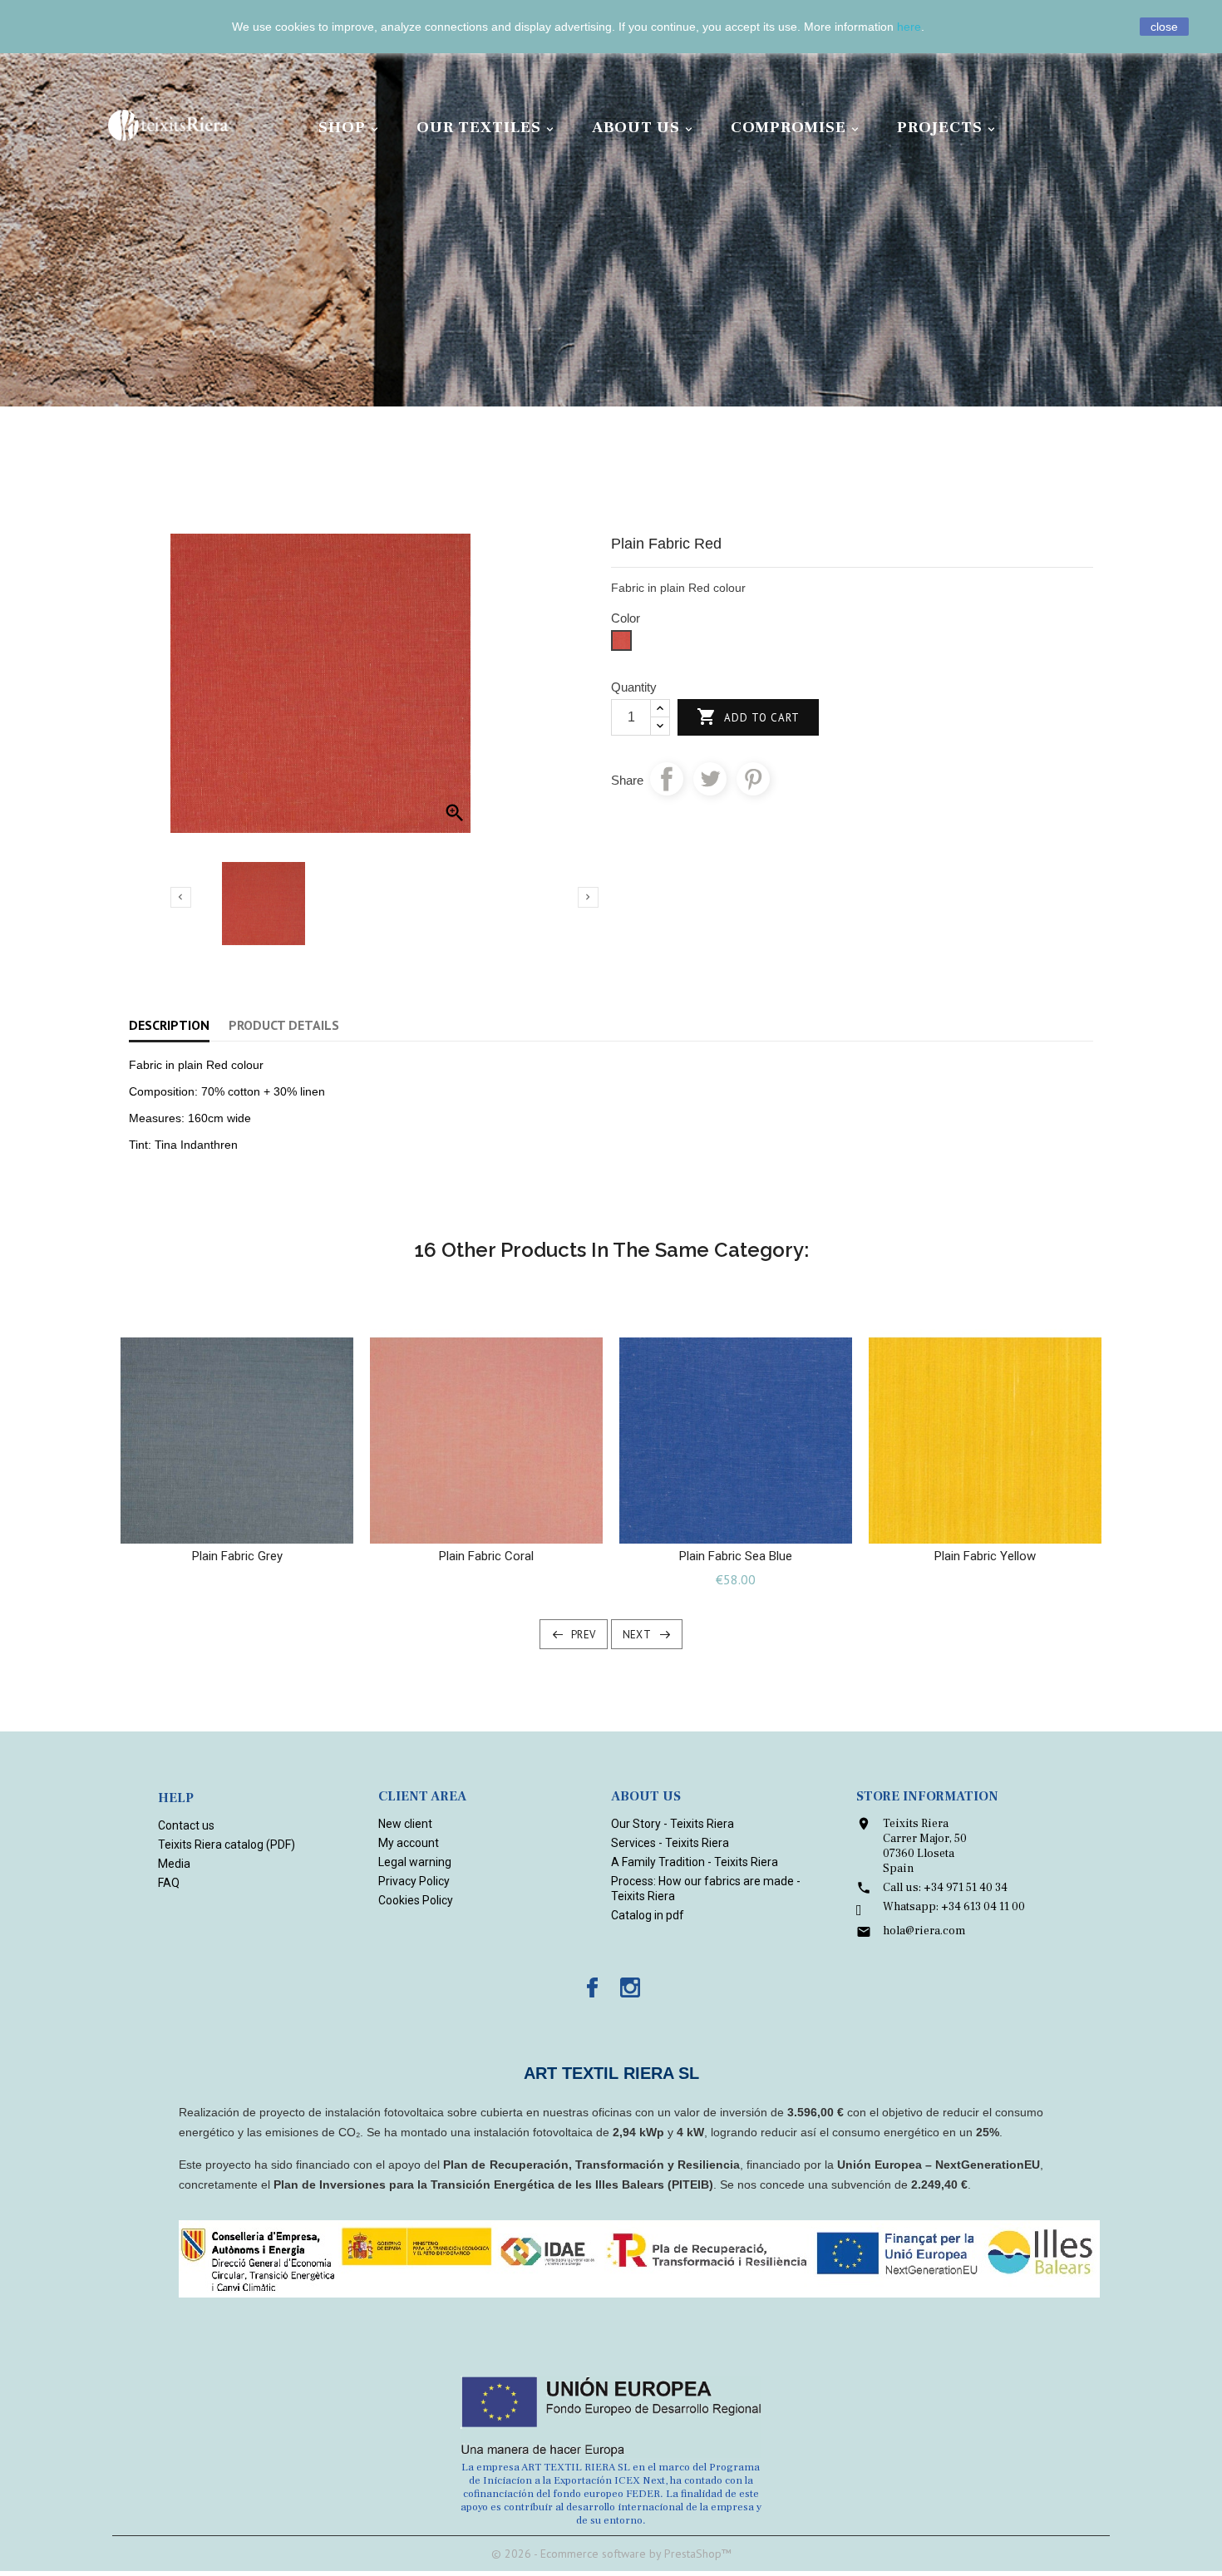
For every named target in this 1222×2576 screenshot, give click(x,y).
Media (174, 1864)
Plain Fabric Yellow (985, 1556)
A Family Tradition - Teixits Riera (695, 1862)
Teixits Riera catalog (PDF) (227, 1845)
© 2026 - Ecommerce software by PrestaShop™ (611, 2554)
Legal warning (415, 1862)
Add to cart (748, 717)
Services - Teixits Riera (670, 1843)
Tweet (710, 779)
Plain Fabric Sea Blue (736, 1556)
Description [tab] (169, 1025)
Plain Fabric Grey (237, 1556)
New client (405, 1824)
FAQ (169, 1883)
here (909, 27)
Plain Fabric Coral (486, 1556)
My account (409, 1843)
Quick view (253, 1525)
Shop (350, 127)
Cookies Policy (416, 1900)
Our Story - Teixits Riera (673, 1824)
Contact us (186, 1825)
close (1164, 27)
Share (667, 779)
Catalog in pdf (648, 1915)
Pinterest (753, 779)
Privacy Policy (414, 1881)
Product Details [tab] (284, 1025)
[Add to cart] (221, 1525)
